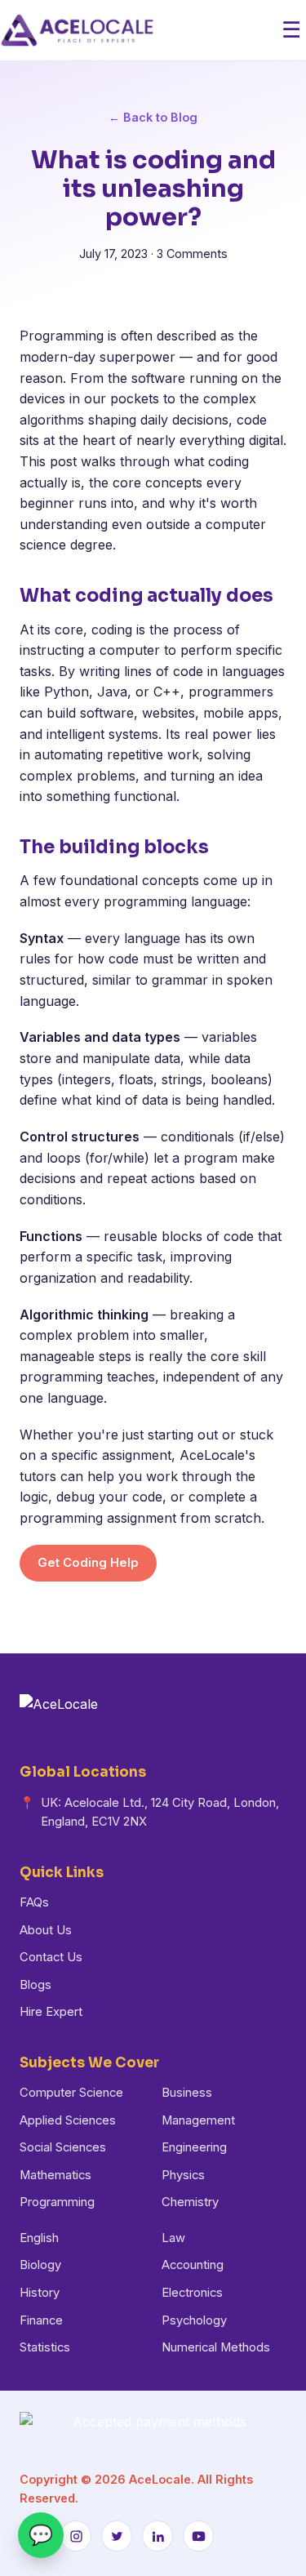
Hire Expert (51, 2012)
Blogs (35, 1985)
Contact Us (51, 1957)
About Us (46, 1930)
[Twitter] (117, 2536)
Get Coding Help (88, 1563)
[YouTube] (198, 2536)
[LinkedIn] (157, 2536)
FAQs (34, 1902)
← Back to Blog (153, 117)
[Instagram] (76, 2536)
